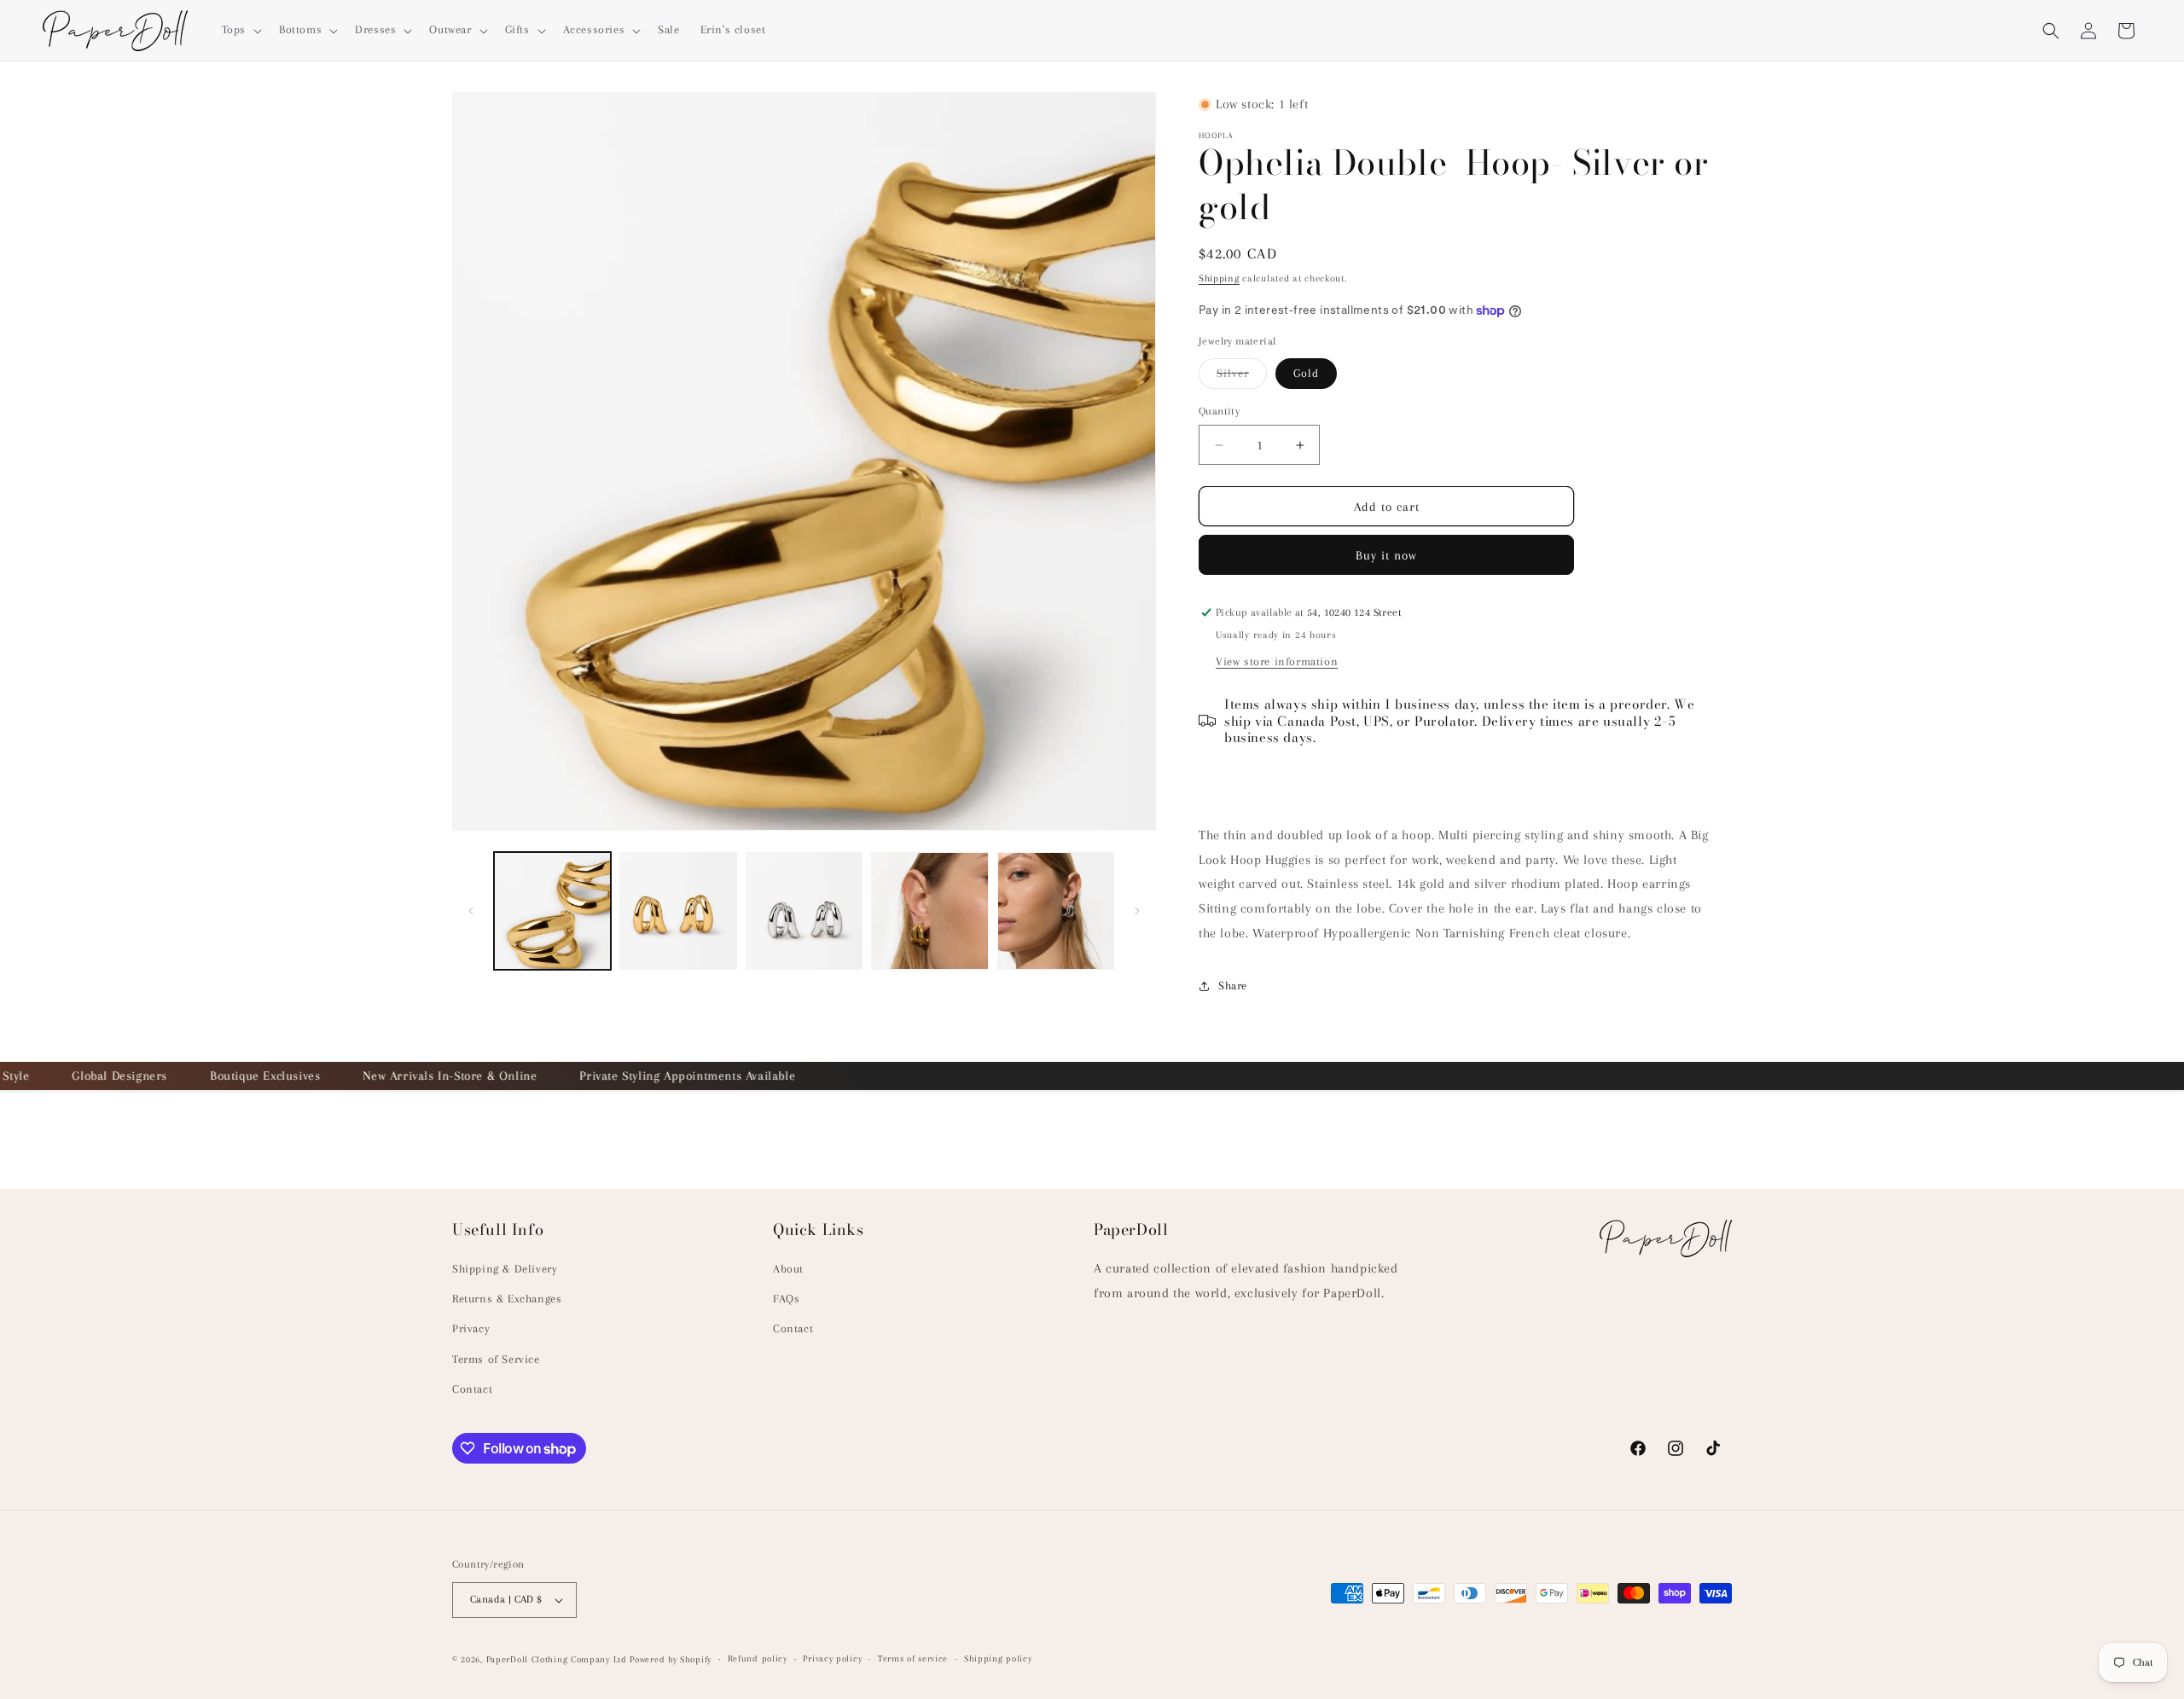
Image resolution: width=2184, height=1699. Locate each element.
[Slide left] (471, 911)
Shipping (1219, 278)
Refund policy (758, 1658)
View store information (1277, 661)
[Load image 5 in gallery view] (929, 910)
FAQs (786, 1299)
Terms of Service (496, 1359)
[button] (240, 30)
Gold (1306, 373)
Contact (472, 1389)
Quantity (1219, 411)
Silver (1242, 377)
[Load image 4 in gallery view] (804, 910)
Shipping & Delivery (505, 1269)
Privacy (471, 1329)
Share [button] (1233, 986)
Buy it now (1386, 555)
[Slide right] (1137, 911)
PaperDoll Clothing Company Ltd (557, 1659)
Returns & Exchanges (507, 1299)
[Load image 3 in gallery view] (678, 910)
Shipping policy (998, 1658)
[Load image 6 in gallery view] (1056, 910)
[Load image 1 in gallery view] (552, 910)
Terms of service (913, 1658)
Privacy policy (832, 1658)
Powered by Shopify (671, 1659)
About (788, 1269)
